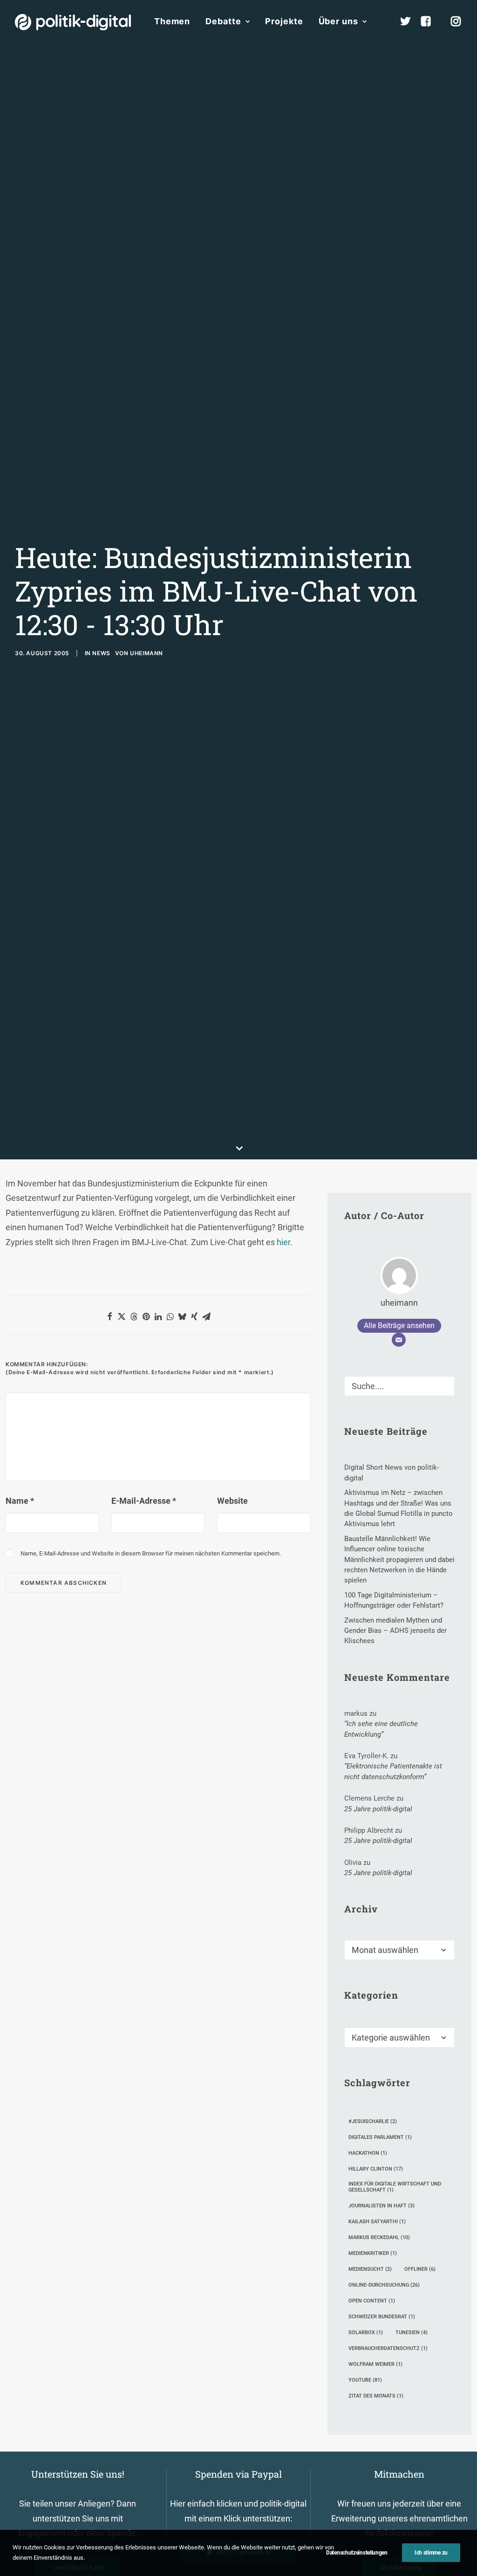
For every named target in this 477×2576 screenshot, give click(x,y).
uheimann (147, 653)
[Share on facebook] (109, 1316)
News (101, 653)
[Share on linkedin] (158, 1316)
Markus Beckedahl (379, 2237)
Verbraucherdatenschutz (388, 2348)
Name (20, 1501)
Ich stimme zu (431, 2553)
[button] (443, 1384)
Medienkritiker (373, 2253)
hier (283, 1242)
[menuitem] (172, 21)
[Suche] (399, 1386)
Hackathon (368, 2153)
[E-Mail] (399, 1340)
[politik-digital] (73, 22)
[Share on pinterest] (146, 1316)
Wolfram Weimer (375, 2364)
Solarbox (366, 2333)
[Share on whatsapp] (170, 1316)
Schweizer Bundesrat (382, 2317)
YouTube (365, 2380)
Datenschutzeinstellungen (357, 2553)
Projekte (284, 21)
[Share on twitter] (122, 1316)
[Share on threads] (134, 1316)
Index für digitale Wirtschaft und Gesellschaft (395, 2187)
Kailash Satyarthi (377, 2222)
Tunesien (412, 2333)
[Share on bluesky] (182, 1316)
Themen (172, 21)
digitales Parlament (380, 2137)
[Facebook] (430, 21)
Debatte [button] (223, 21)
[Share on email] (206, 1316)
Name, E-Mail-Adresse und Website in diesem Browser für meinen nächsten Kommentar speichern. (151, 1553)
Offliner (420, 2269)
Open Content (372, 2301)
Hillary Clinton (376, 2169)
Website (232, 1501)
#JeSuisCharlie (373, 2121)
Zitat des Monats (376, 2396)
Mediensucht (370, 2269)
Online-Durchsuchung (384, 2285)
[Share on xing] (194, 1316)
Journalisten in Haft (382, 2206)
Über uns (338, 21)
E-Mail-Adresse (144, 1501)
